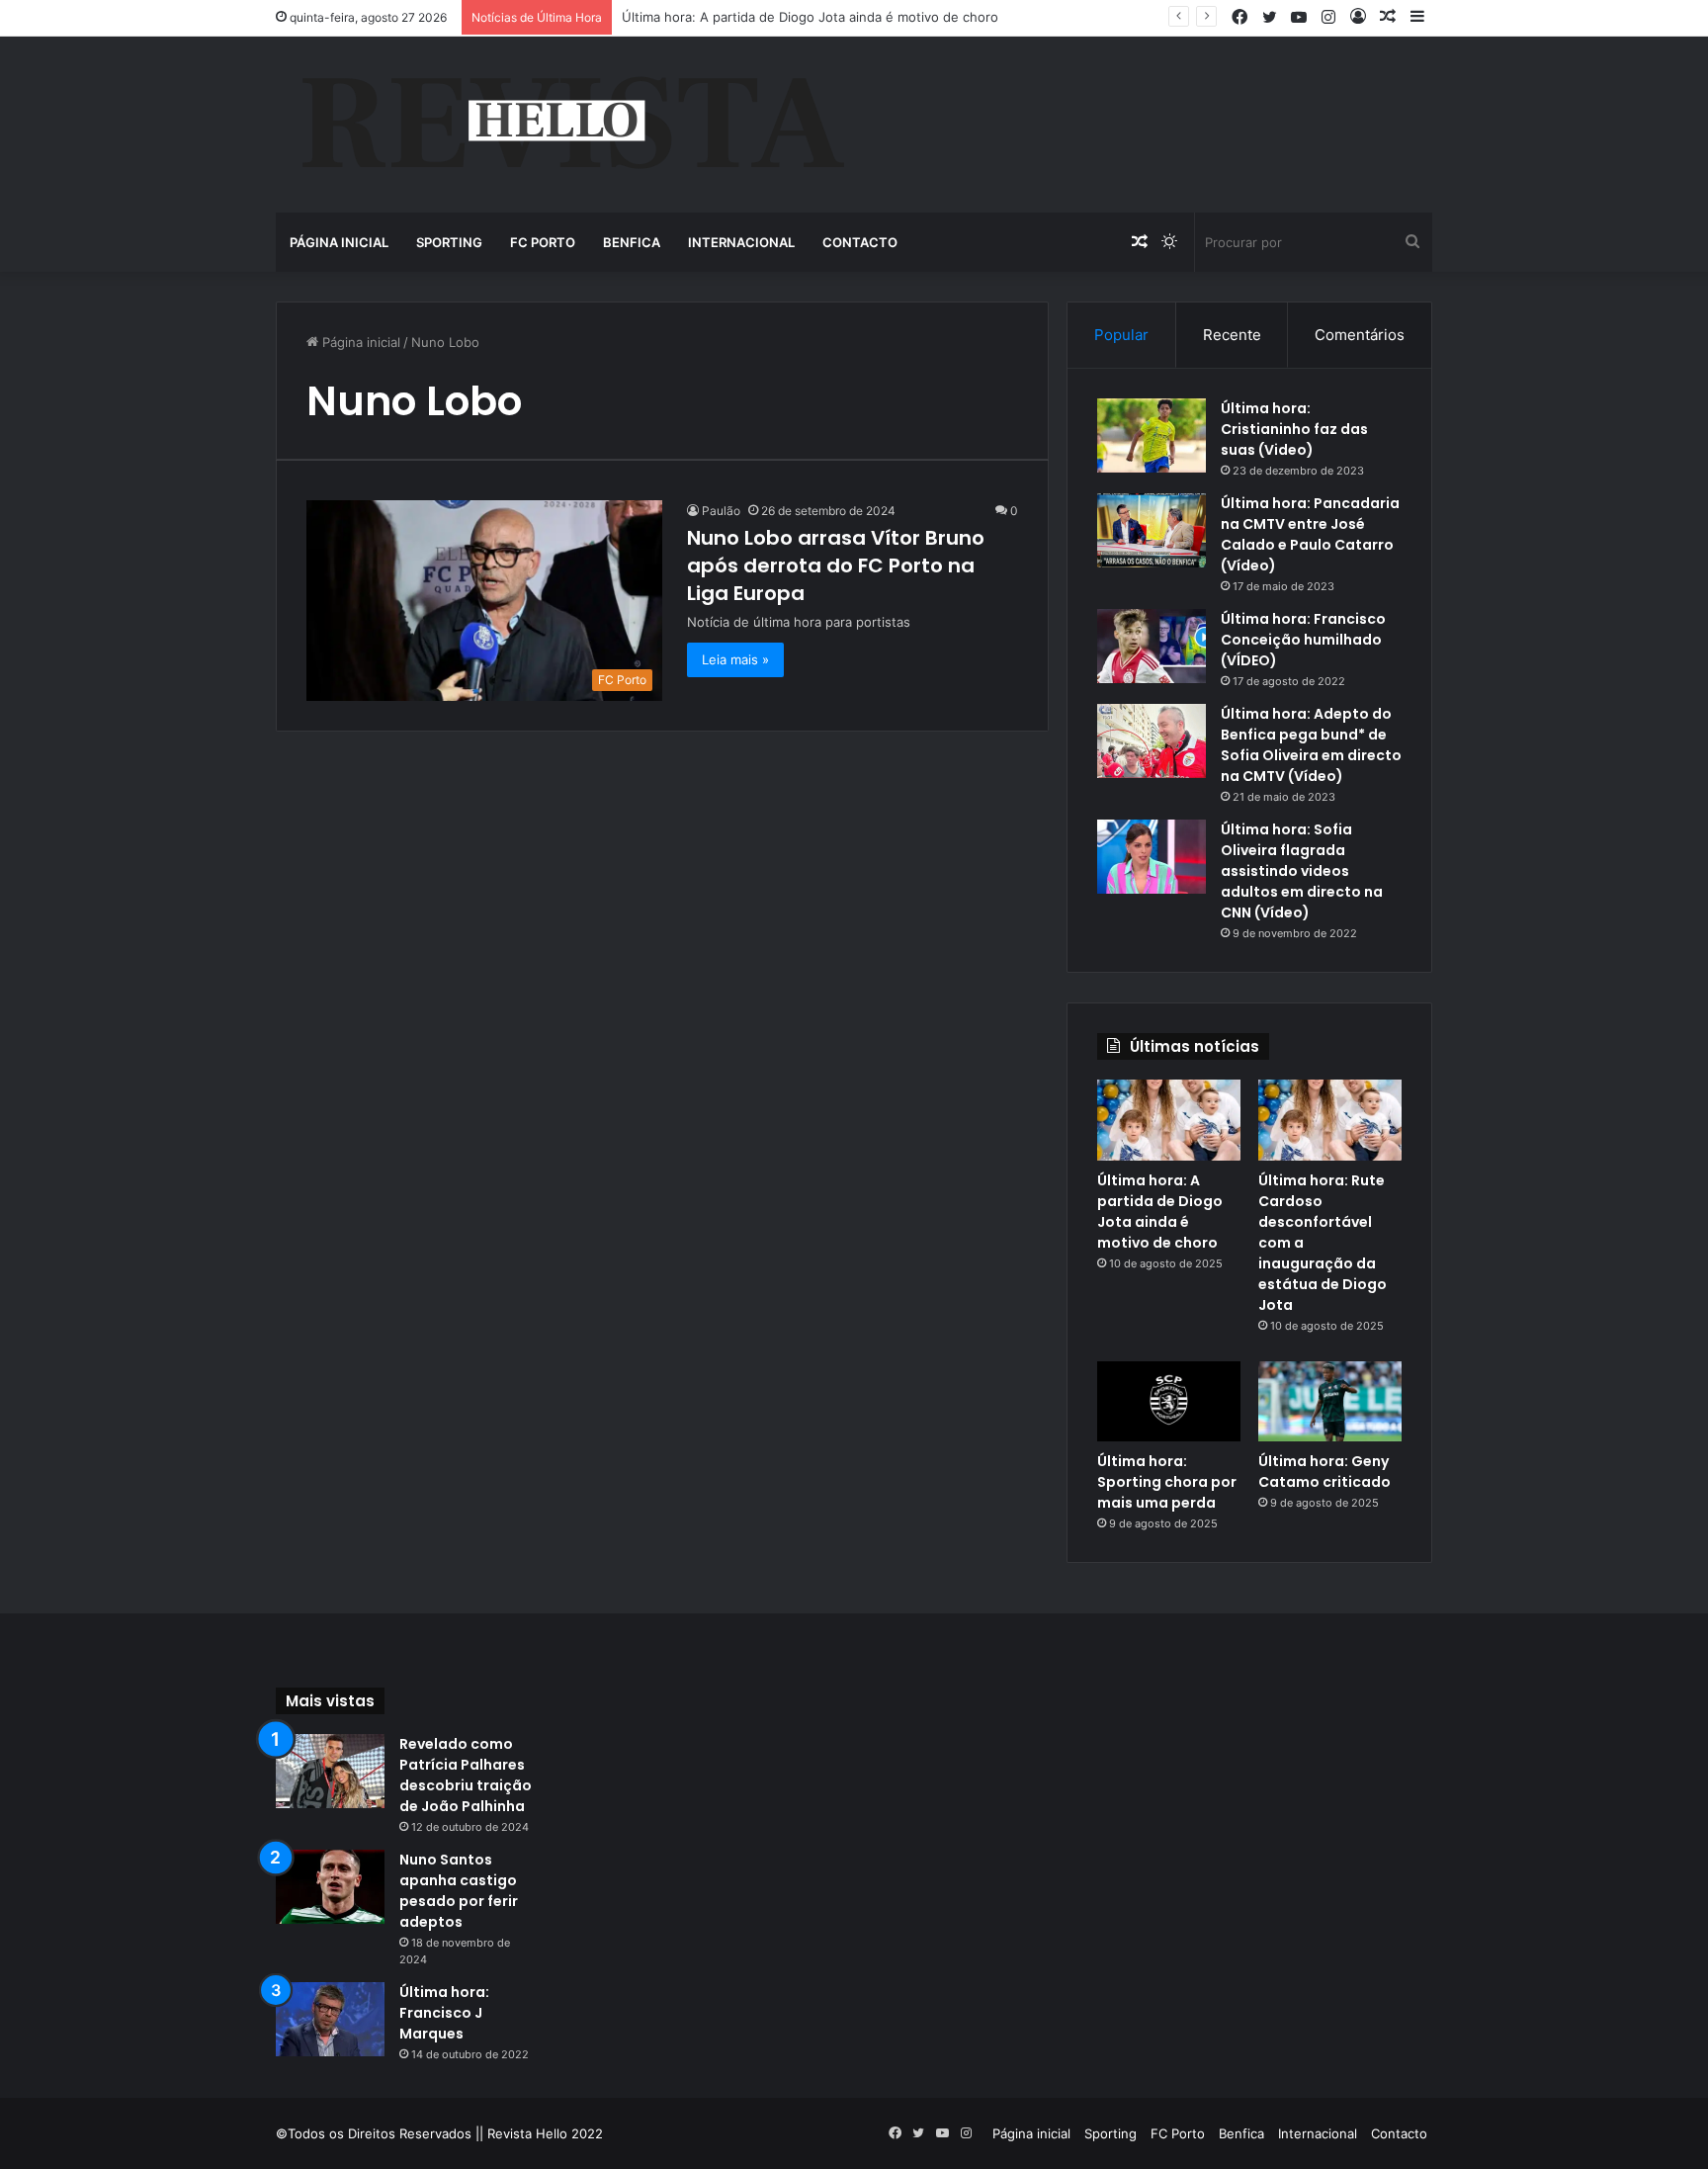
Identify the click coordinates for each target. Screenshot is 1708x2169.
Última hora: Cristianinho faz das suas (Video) (1294, 429)
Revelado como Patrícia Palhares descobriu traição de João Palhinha (466, 1775)
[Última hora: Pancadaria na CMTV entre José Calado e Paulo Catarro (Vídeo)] (1152, 530)
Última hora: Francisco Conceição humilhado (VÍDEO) (1303, 640)
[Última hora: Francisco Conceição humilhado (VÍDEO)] (1152, 646)
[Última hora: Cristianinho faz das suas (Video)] (1152, 435)
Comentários (1360, 335)
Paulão (721, 511)
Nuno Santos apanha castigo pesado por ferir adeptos (459, 1891)
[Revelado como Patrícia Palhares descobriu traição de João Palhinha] (330, 1771)
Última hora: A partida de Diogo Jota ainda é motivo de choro (1160, 1212)
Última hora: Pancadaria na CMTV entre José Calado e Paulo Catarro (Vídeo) (1310, 534)
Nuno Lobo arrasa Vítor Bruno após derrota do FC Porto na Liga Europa (836, 565)
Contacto (860, 242)
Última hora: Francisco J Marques (444, 2013)
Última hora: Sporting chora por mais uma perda (1167, 1482)
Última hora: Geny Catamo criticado (1324, 1472)
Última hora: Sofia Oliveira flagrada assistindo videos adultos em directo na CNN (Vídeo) (1302, 871)
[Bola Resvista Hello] (572, 125)
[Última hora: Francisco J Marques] (330, 2019)
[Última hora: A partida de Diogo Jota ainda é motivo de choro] (1169, 1120)
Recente (1232, 335)
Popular (1121, 335)
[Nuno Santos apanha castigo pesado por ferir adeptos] (330, 1887)
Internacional (741, 242)
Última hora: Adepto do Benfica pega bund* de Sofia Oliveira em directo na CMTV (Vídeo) (1311, 745)
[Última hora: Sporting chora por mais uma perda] (1169, 1402)
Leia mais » (735, 659)
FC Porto (543, 242)
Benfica (632, 242)
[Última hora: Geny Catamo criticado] (1330, 1402)
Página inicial (339, 242)
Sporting (449, 242)
